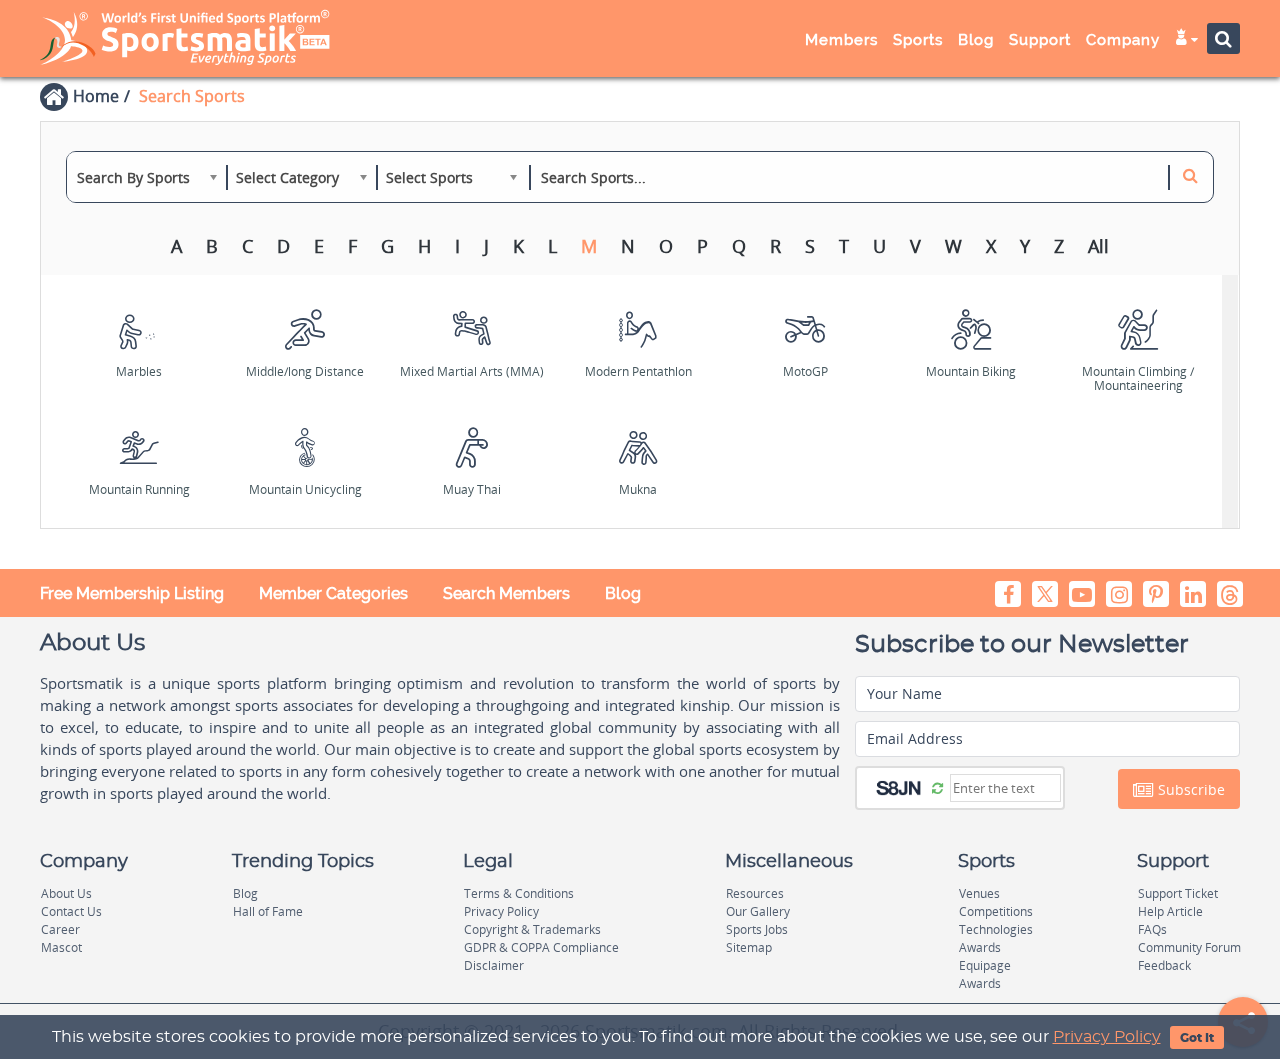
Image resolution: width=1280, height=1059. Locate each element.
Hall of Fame (268, 911)
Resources (755, 893)
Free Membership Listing (132, 593)
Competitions (996, 911)
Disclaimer (494, 965)
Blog (623, 593)
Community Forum (1189, 947)
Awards (980, 947)
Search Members (506, 593)
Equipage (985, 965)
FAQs (1152, 929)
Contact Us (71, 911)
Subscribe (1189, 789)
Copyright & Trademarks (532, 929)
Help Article (1170, 911)
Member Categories (333, 593)
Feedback (1164, 965)
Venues (979, 893)
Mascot (61, 947)
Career (60, 929)
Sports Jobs (757, 929)
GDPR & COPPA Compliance (541, 947)
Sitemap (749, 947)
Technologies (996, 929)
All (1098, 246)
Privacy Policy (1107, 1037)
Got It (1197, 1038)
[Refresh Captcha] (937, 787)
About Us (66, 893)
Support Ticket (1178, 893)
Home (96, 96)
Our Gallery (758, 911)
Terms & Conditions (519, 893)
